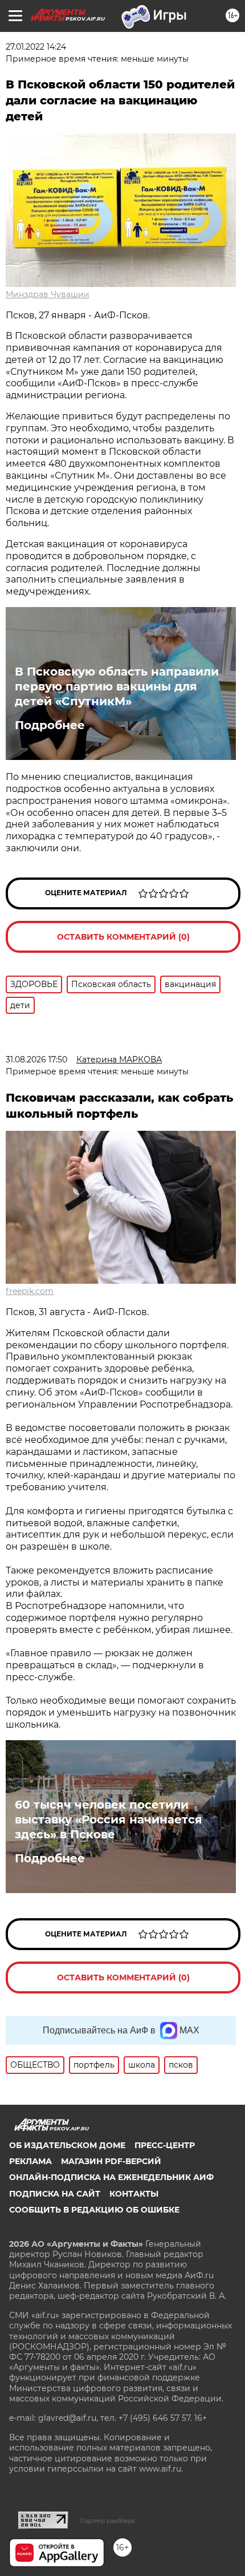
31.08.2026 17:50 (36, 1059)
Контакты (134, 2194)
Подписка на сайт (55, 2194)
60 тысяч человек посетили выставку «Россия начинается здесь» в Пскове (109, 1819)
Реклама (30, 2161)
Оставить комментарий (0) (123, 937)
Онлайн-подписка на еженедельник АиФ (111, 2177)
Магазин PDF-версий (111, 2161)
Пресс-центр (165, 2145)
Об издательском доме (67, 2145)
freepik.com (30, 1291)
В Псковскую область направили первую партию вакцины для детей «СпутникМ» (117, 686)
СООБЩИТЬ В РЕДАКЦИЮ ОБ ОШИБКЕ (94, 2210)
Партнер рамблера (107, 2521)
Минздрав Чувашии (48, 294)
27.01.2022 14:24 (36, 47)
